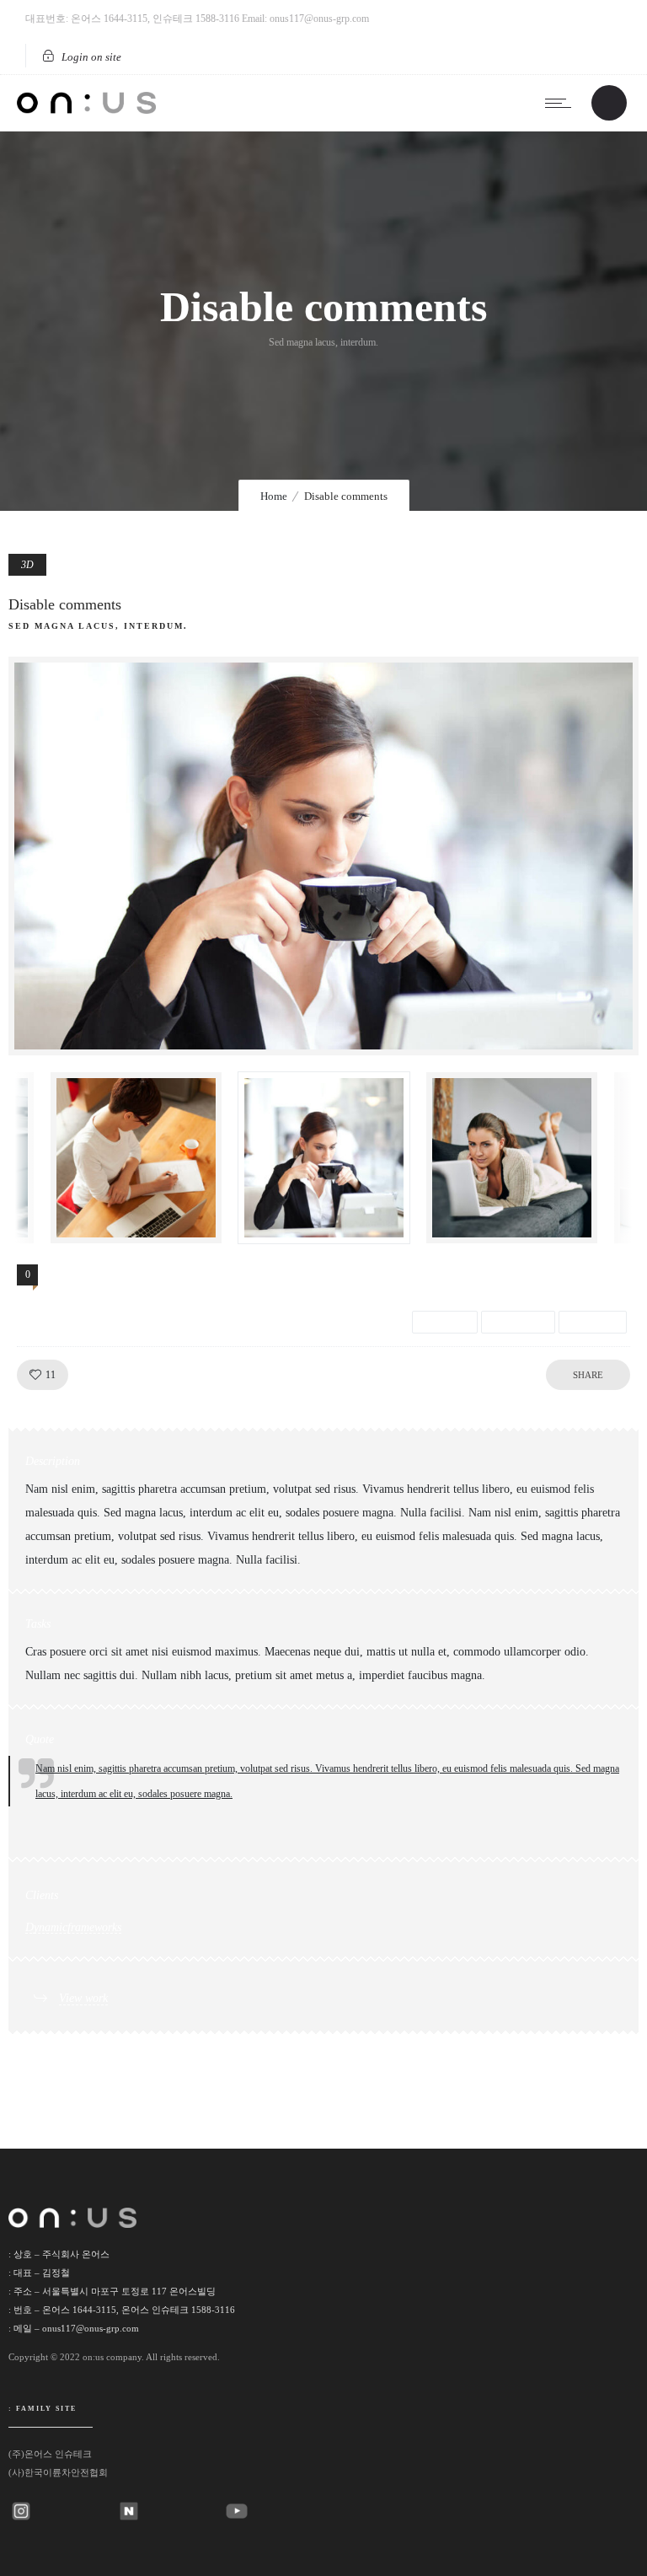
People (593, 1322)
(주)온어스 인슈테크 (50, 2454)
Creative (518, 1322)
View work (83, 1998)
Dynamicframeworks (73, 1927)
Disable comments (65, 604)
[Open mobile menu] (562, 103)
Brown (445, 1322)
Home (274, 496)
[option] (323, 856)
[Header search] (609, 104)
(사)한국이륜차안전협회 (58, 2472)
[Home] (86, 110)
